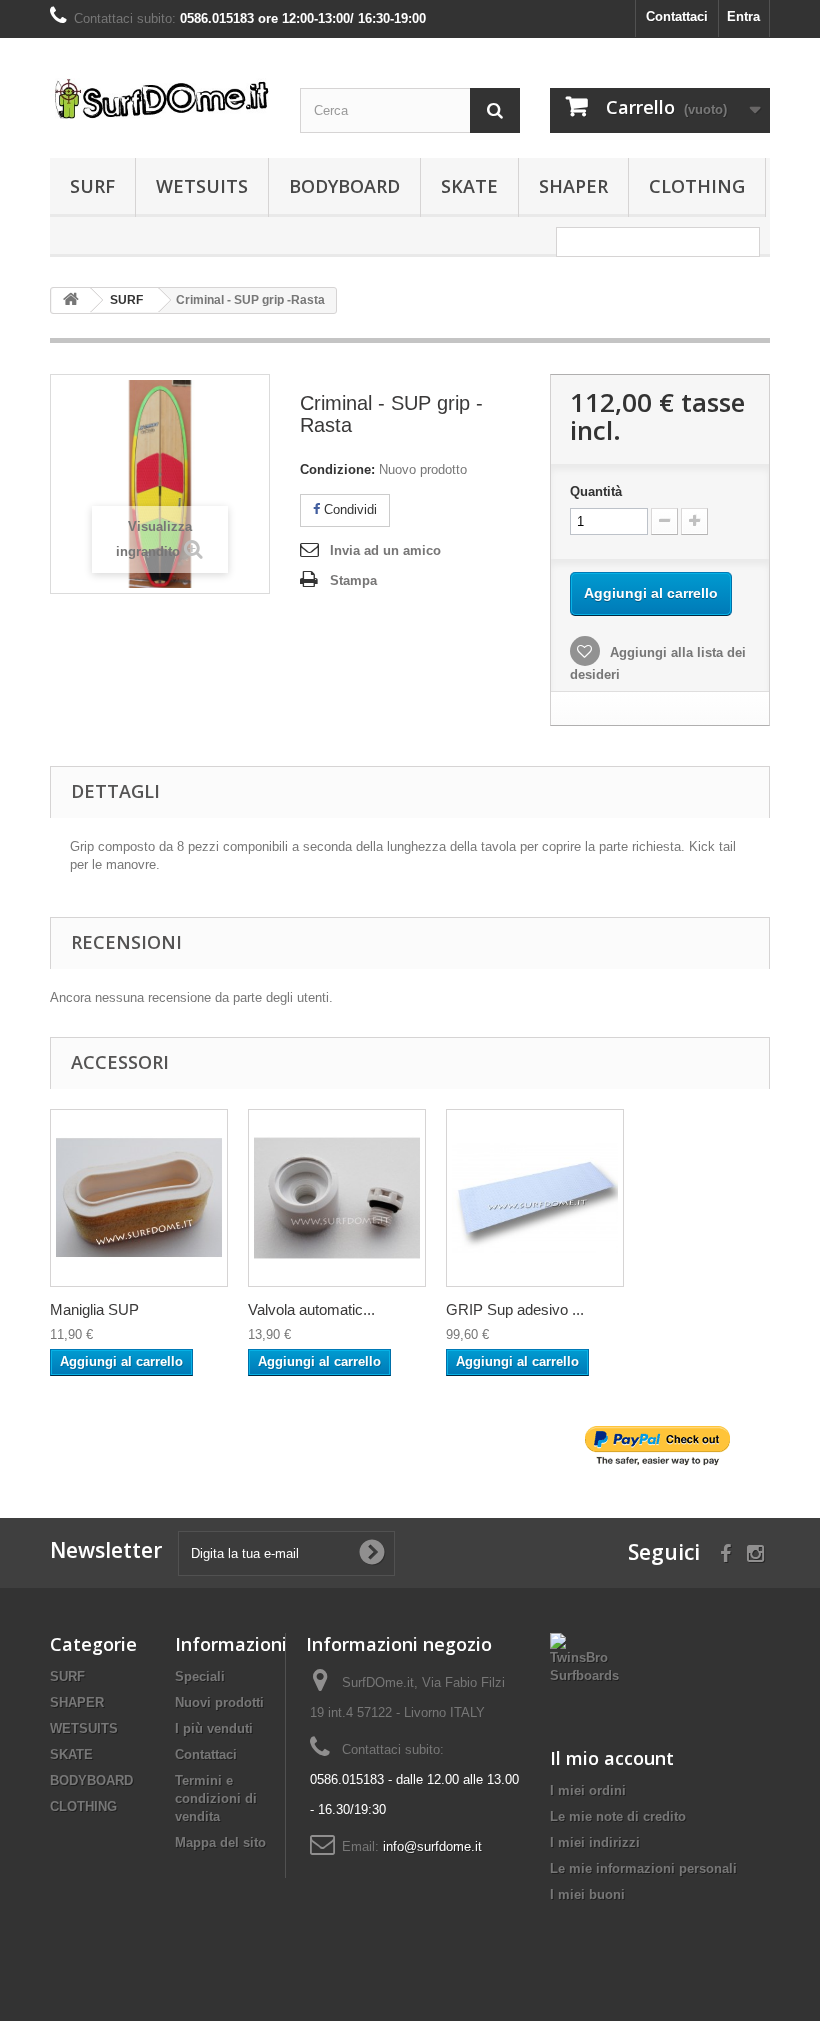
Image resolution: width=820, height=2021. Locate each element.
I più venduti (214, 1728)
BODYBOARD (344, 186)
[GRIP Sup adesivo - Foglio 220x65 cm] (535, 1198)
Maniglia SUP (94, 1309)
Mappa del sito (220, 1842)
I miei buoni (587, 1894)
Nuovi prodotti (219, 1702)
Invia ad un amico (385, 550)
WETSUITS (202, 186)
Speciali (200, 1676)
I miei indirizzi (595, 1842)
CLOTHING (697, 186)
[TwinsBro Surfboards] (584, 1657)
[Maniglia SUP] (139, 1198)
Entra (743, 16)
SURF (92, 186)
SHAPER (573, 186)
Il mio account (612, 1758)
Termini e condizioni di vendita (216, 1798)
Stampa (353, 580)
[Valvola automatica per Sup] (337, 1198)
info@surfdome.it (432, 1846)
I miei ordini (588, 1790)
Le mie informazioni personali (643, 1868)
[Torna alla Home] (71, 300)
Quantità (596, 491)
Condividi (348, 509)
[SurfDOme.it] (160, 98)
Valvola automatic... (311, 1309)
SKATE (469, 186)
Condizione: (337, 469)
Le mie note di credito (618, 1816)
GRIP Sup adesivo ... (515, 1309)
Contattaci (677, 16)
